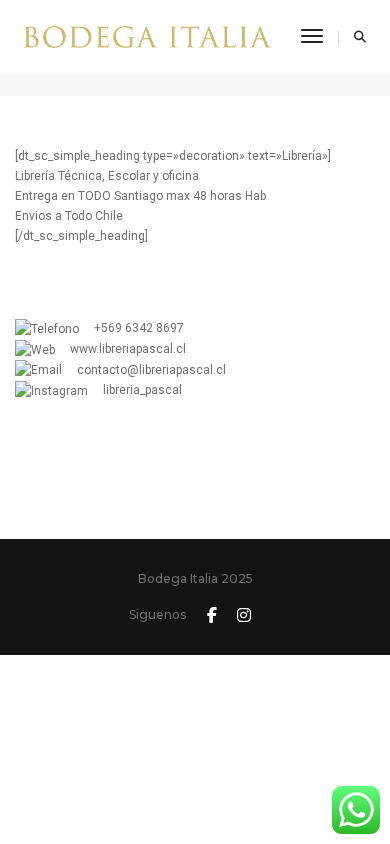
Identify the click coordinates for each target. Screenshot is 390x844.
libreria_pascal (135, 390)
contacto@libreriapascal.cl (144, 370)
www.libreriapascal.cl (120, 349)
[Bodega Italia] (147, 36)
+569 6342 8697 (131, 328)
